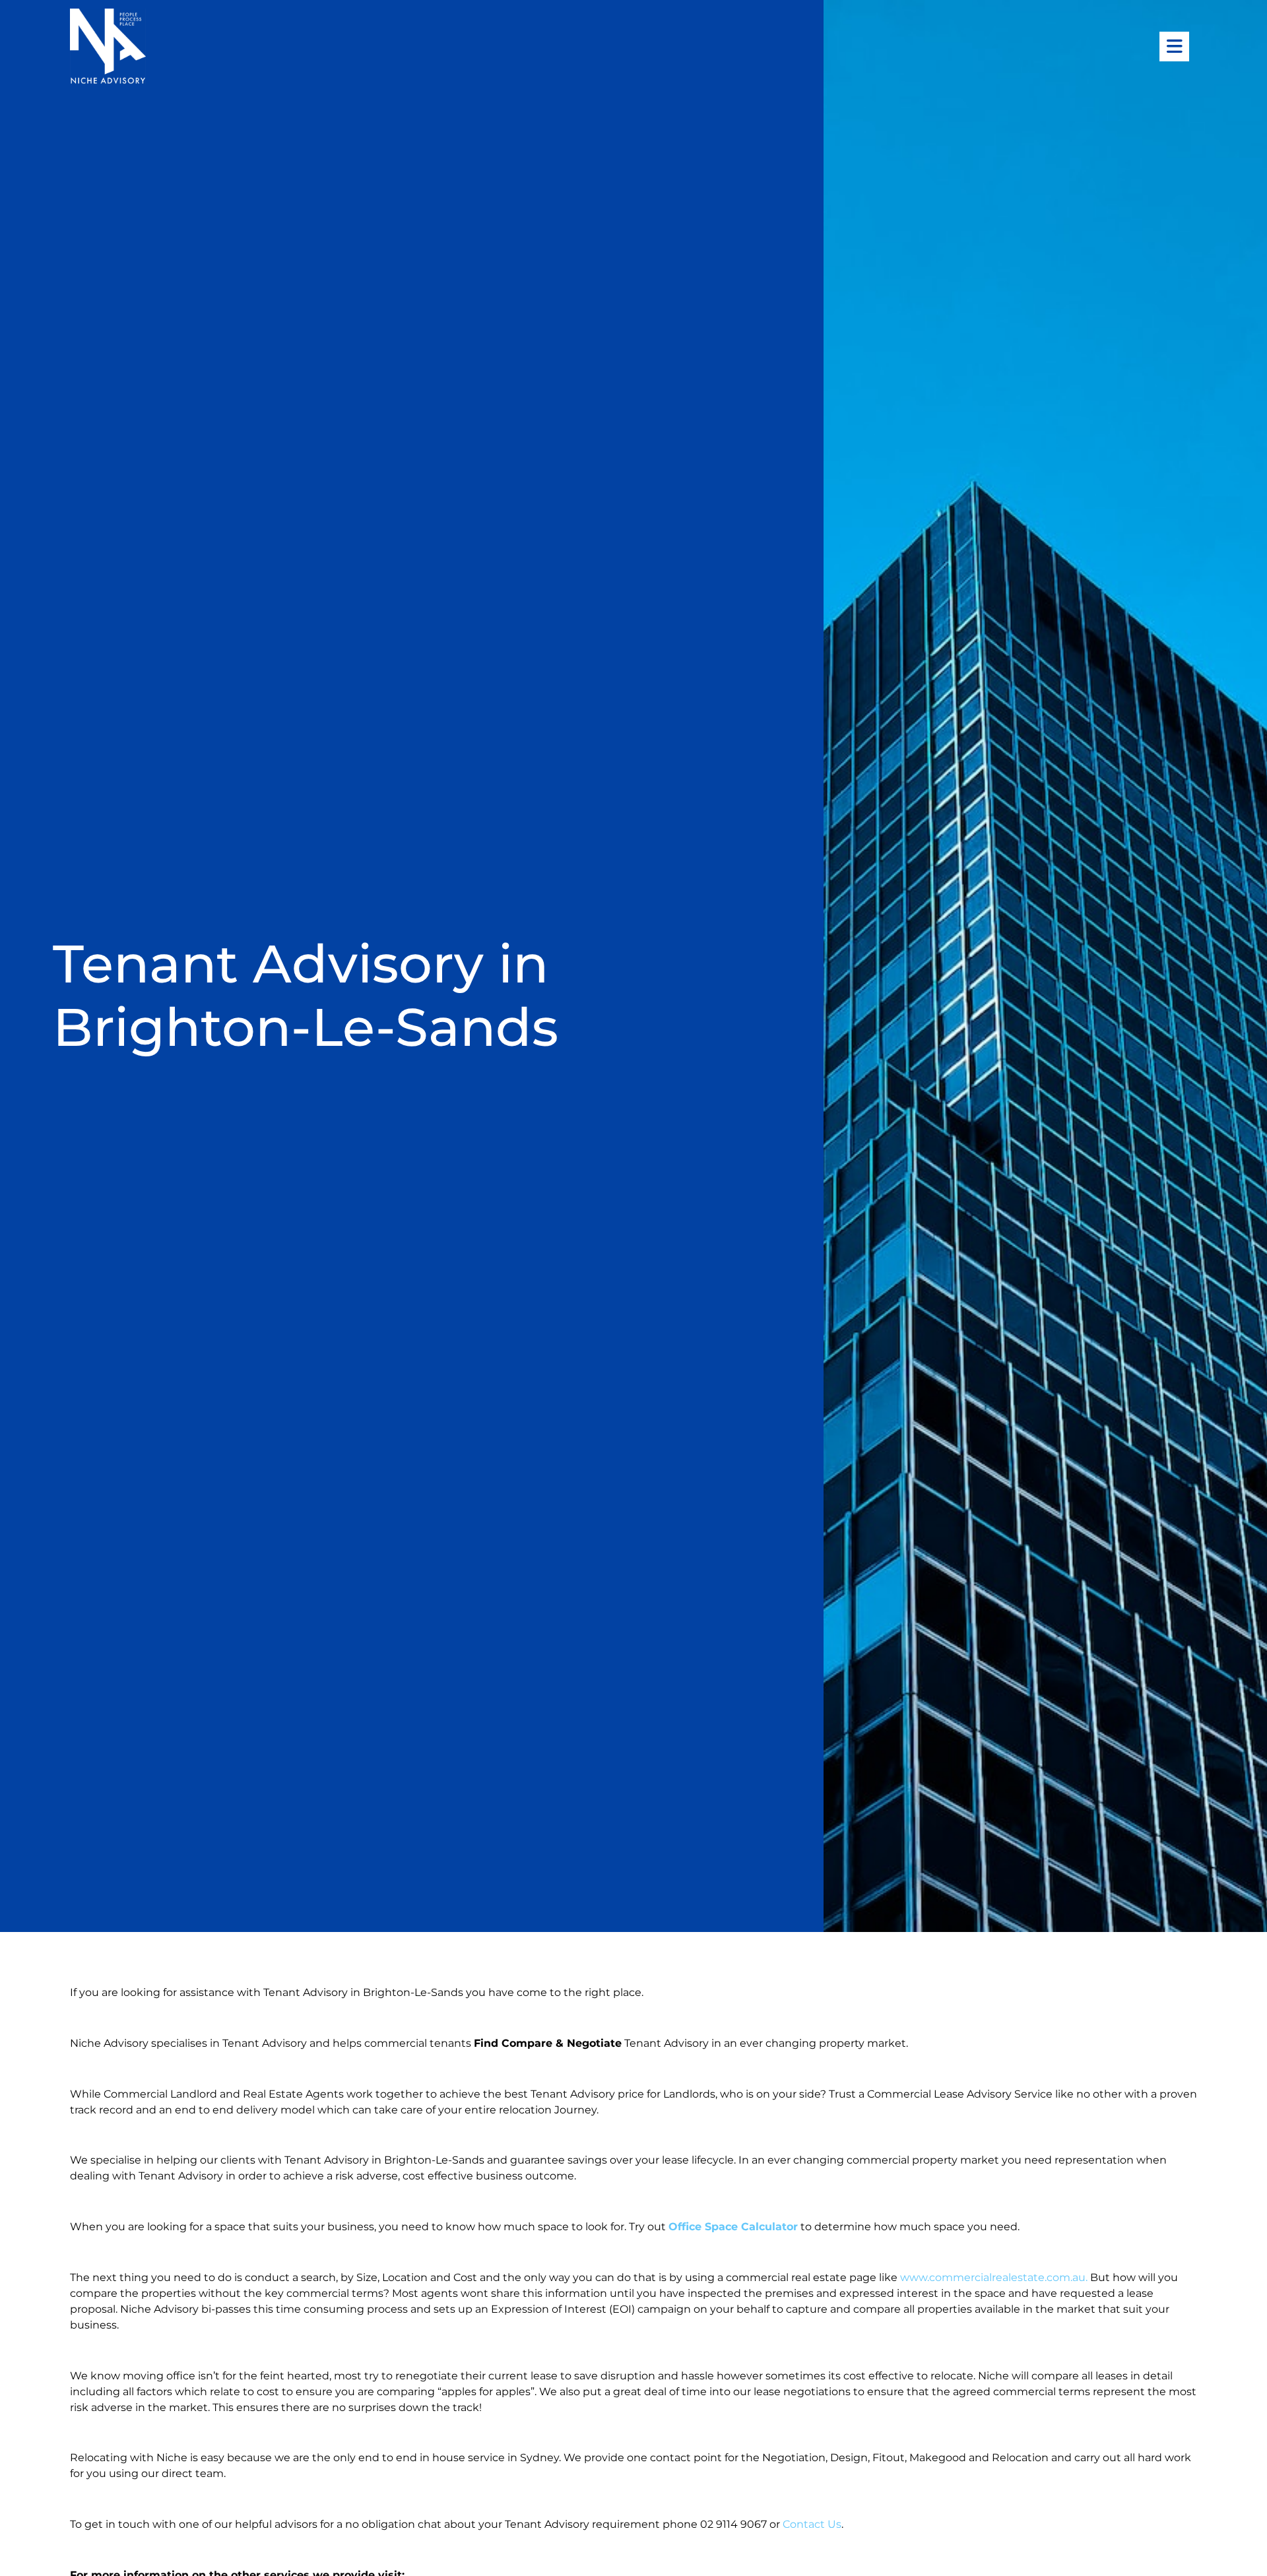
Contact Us (812, 2524)
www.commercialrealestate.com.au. (995, 2277)
